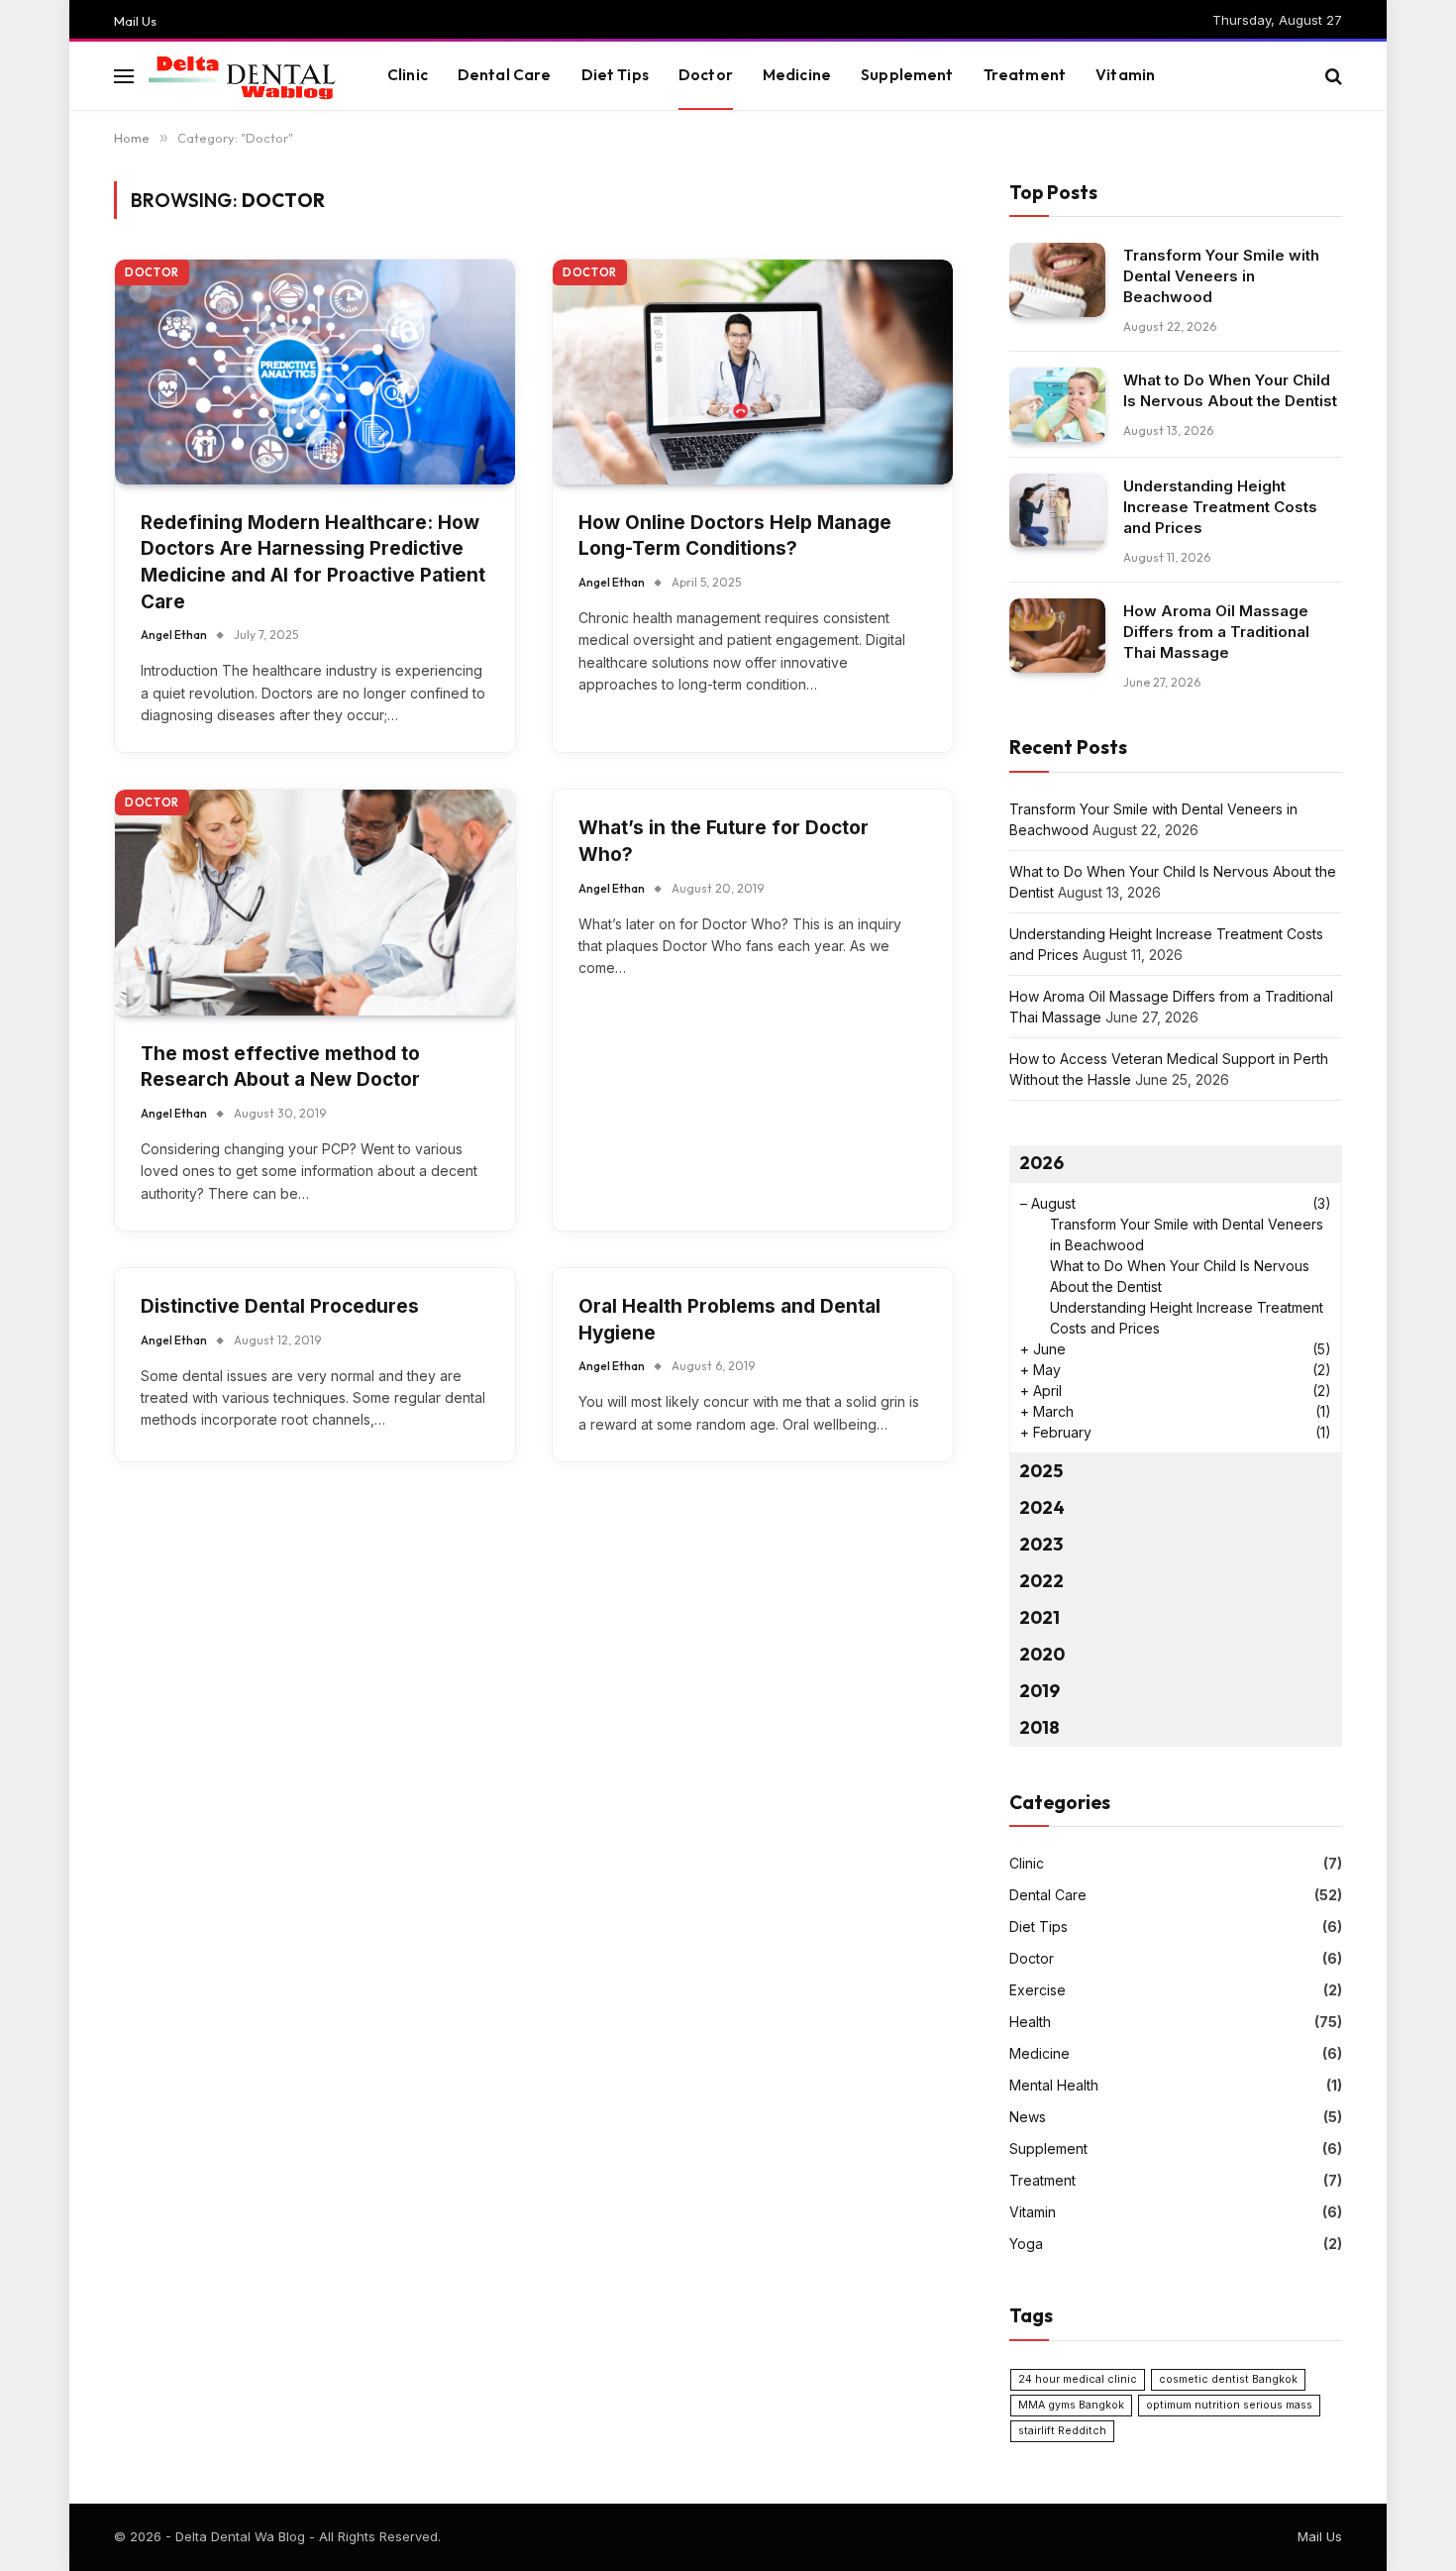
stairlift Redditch (1062, 2431)
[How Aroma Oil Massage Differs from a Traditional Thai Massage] (1057, 636)
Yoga (1026, 2244)
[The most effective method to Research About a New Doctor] (315, 902)
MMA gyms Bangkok (1071, 2405)
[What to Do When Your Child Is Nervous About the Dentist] (1057, 405)
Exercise (1038, 1990)
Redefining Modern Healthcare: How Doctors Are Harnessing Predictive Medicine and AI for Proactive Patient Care (313, 562)
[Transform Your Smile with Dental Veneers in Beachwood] (1057, 280)
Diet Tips (615, 75)
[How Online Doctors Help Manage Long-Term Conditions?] (753, 372)
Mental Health (1054, 2085)
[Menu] (124, 76)
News (1028, 2117)
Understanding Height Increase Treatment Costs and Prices (1220, 507)
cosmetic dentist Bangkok (1228, 2379)
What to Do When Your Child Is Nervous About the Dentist (1230, 390)
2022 (1041, 1581)
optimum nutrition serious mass (1229, 2405)
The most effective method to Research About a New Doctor (280, 1067)
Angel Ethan (174, 635)
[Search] (1332, 76)
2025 (1041, 1471)
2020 (1042, 1654)
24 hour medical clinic (1078, 2379)
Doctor (706, 75)
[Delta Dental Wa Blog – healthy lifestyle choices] (243, 76)
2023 (1041, 1544)
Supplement (907, 75)
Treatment (1025, 75)
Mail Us (135, 21)
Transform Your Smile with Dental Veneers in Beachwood (1221, 276)
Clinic (408, 75)
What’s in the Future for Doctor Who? (724, 841)
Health (1030, 2022)
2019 (1040, 1691)
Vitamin (1125, 75)
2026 (1041, 1163)
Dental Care (505, 75)
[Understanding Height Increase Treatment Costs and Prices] (1057, 511)
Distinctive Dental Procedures (280, 1306)
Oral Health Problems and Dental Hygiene (729, 1320)
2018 (1040, 1727)
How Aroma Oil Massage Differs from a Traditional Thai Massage (1216, 632)
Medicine (797, 75)
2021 (1040, 1617)
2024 (1042, 1507)
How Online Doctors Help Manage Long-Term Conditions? (735, 536)
